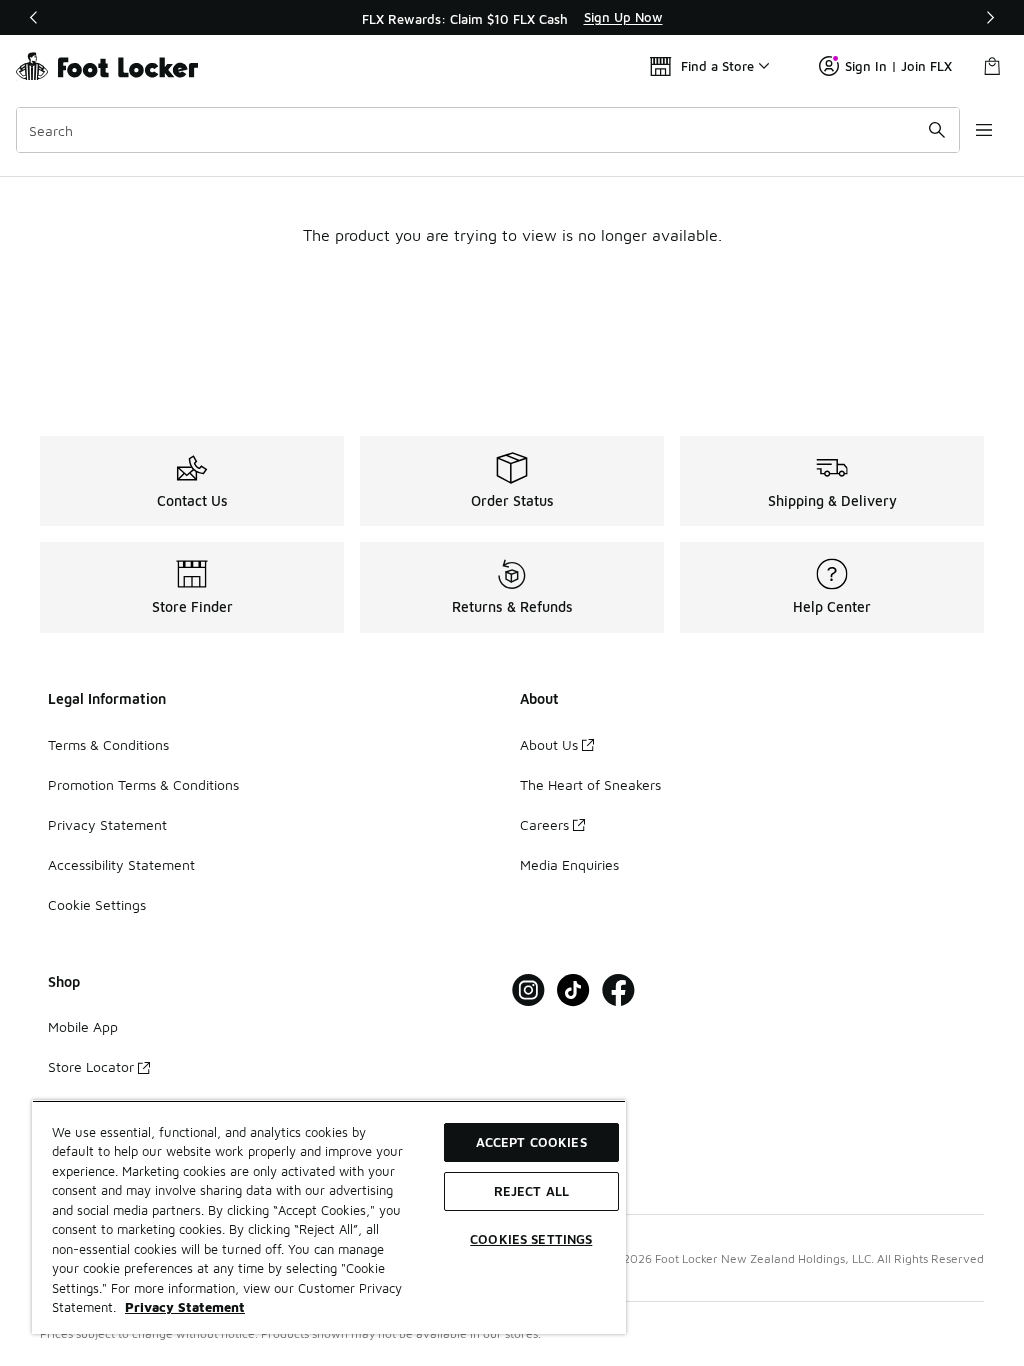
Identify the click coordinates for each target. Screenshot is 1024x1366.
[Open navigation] (984, 130)
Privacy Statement (107, 824)
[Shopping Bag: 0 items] (992, 66)
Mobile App (83, 1026)
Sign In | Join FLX (898, 66)
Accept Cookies (531, 1142)
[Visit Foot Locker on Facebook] (618, 990)
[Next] (990, 17)
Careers (544, 824)
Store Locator (91, 1066)
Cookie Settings (97, 904)
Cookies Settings (531, 1239)
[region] (512, 18)
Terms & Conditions (108, 744)
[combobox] (488, 130)
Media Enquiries (569, 864)
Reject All (531, 1191)
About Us (549, 744)
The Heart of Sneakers (590, 784)
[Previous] (34, 17)
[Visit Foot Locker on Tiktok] (573, 990)
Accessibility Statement (121, 864)
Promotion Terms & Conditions (143, 784)
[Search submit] (937, 130)
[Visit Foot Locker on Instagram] (528, 990)
